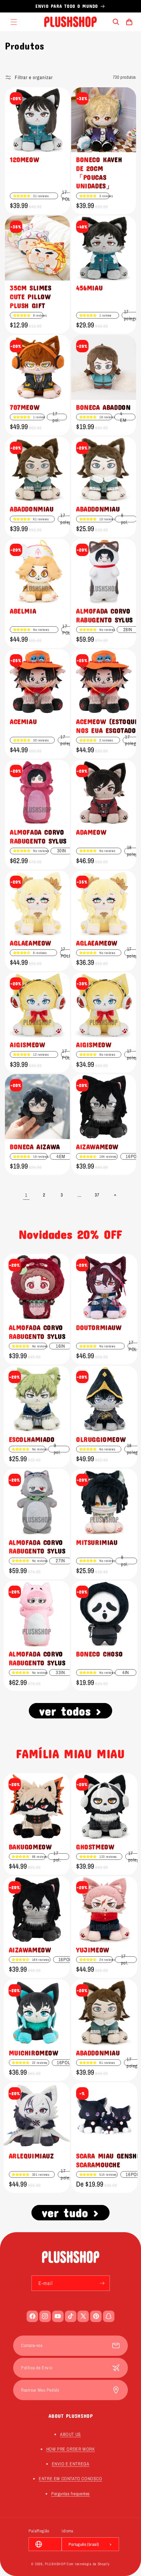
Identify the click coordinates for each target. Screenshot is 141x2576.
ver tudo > (70, 2212)
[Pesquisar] (116, 22)
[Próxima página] (115, 1195)
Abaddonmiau (32, 509)
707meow (25, 407)
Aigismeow (27, 1045)
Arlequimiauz (31, 2156)
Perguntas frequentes (70, 2494)
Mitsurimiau (97, 1542)
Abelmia (23, 611)
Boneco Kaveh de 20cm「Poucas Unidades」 (99, 173)
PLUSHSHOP (55, 2564)
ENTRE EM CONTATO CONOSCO (70, 2479)
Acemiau (23, 721)
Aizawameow (30, 1950)
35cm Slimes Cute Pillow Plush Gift (31, 297)
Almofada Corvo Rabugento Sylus (104, 615)
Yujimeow (93, 1950)
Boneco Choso (99, 1654)
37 (97, 1195)
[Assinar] (102, 2283)
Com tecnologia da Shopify (88, 2564)
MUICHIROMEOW (34, 2053)
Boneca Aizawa (35, 1147)
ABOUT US (70, 2434)
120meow (24, 159)
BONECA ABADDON (103, 407)
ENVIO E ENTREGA (71, 2464)
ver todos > (70, 1711)
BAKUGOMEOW (30, 1847)
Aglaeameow (30, 943)
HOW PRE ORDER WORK (71, 2449)
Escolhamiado (32, 1439)
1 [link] (26, 1195)
